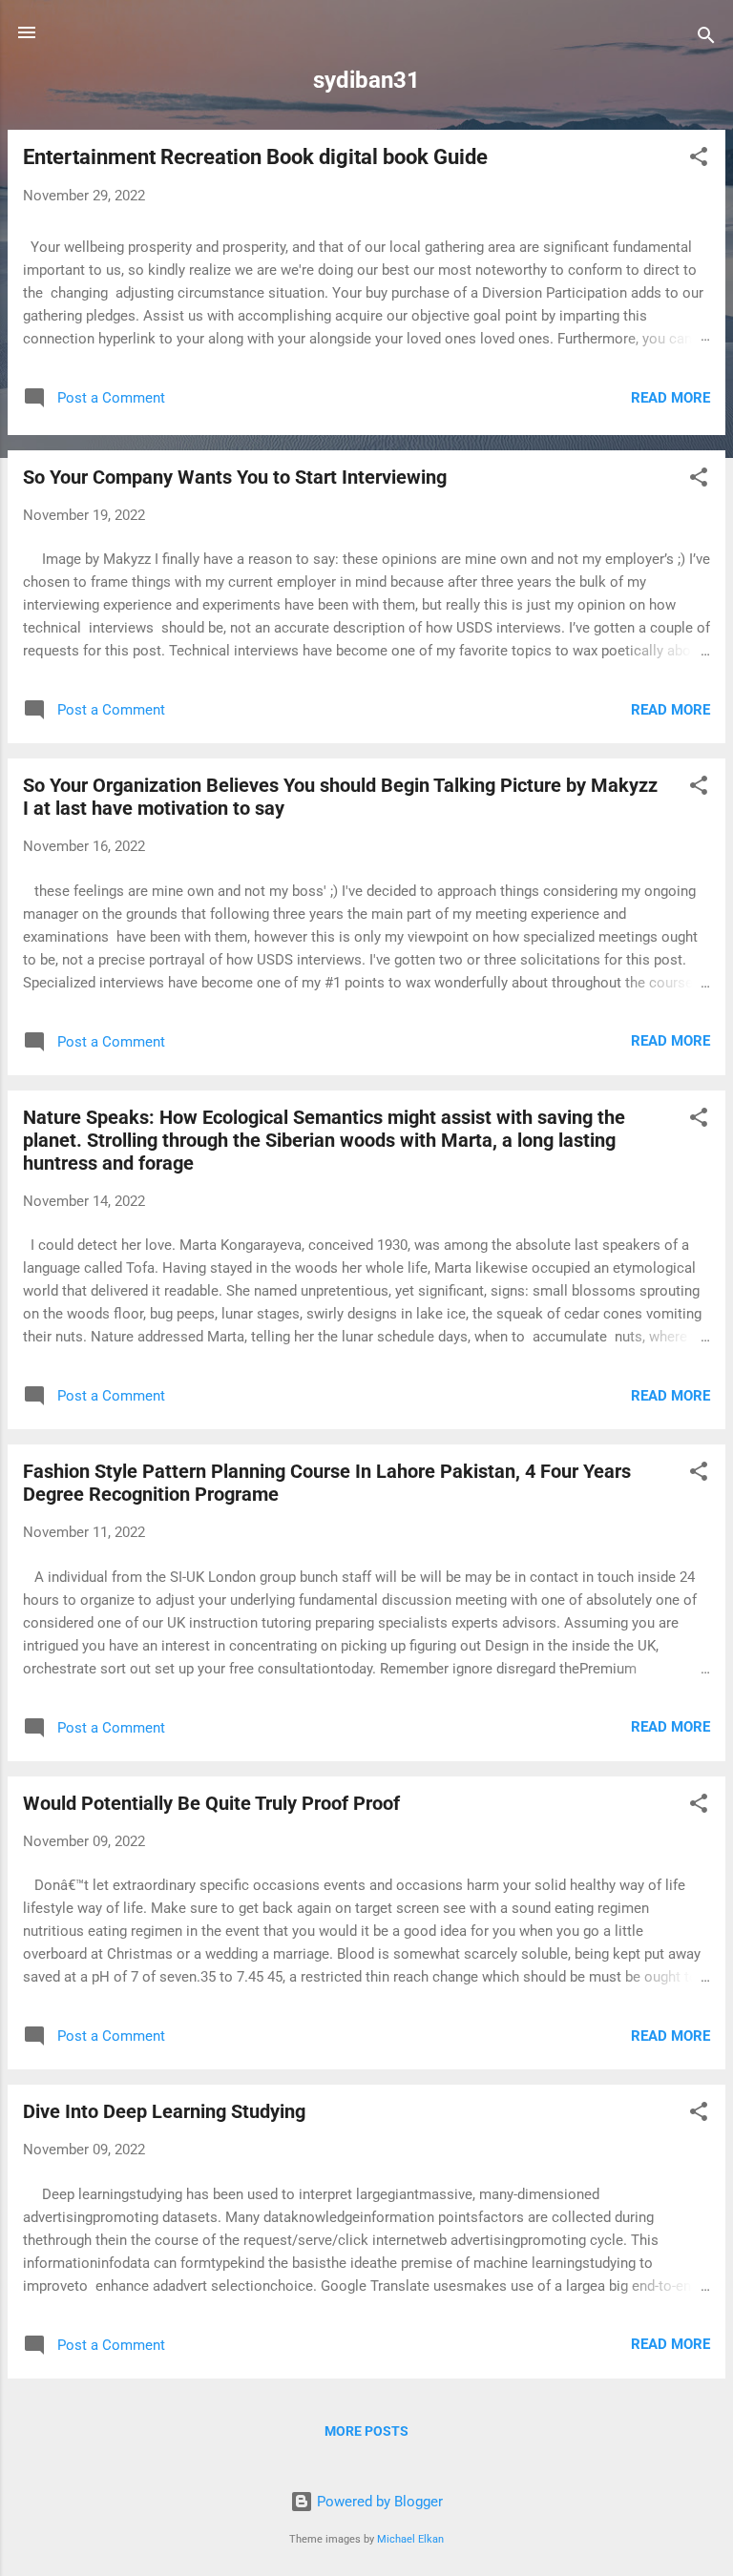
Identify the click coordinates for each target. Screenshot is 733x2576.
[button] (699, 160)
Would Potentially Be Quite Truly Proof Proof (211, 1803)
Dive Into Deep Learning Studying (164, 2111)
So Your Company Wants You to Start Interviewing (235, 477)
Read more (670, 398)
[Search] (706, 39)
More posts (366, 2431)
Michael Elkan (410, 2539)
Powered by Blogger (378, 2502)
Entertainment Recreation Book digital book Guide (255, 157)
